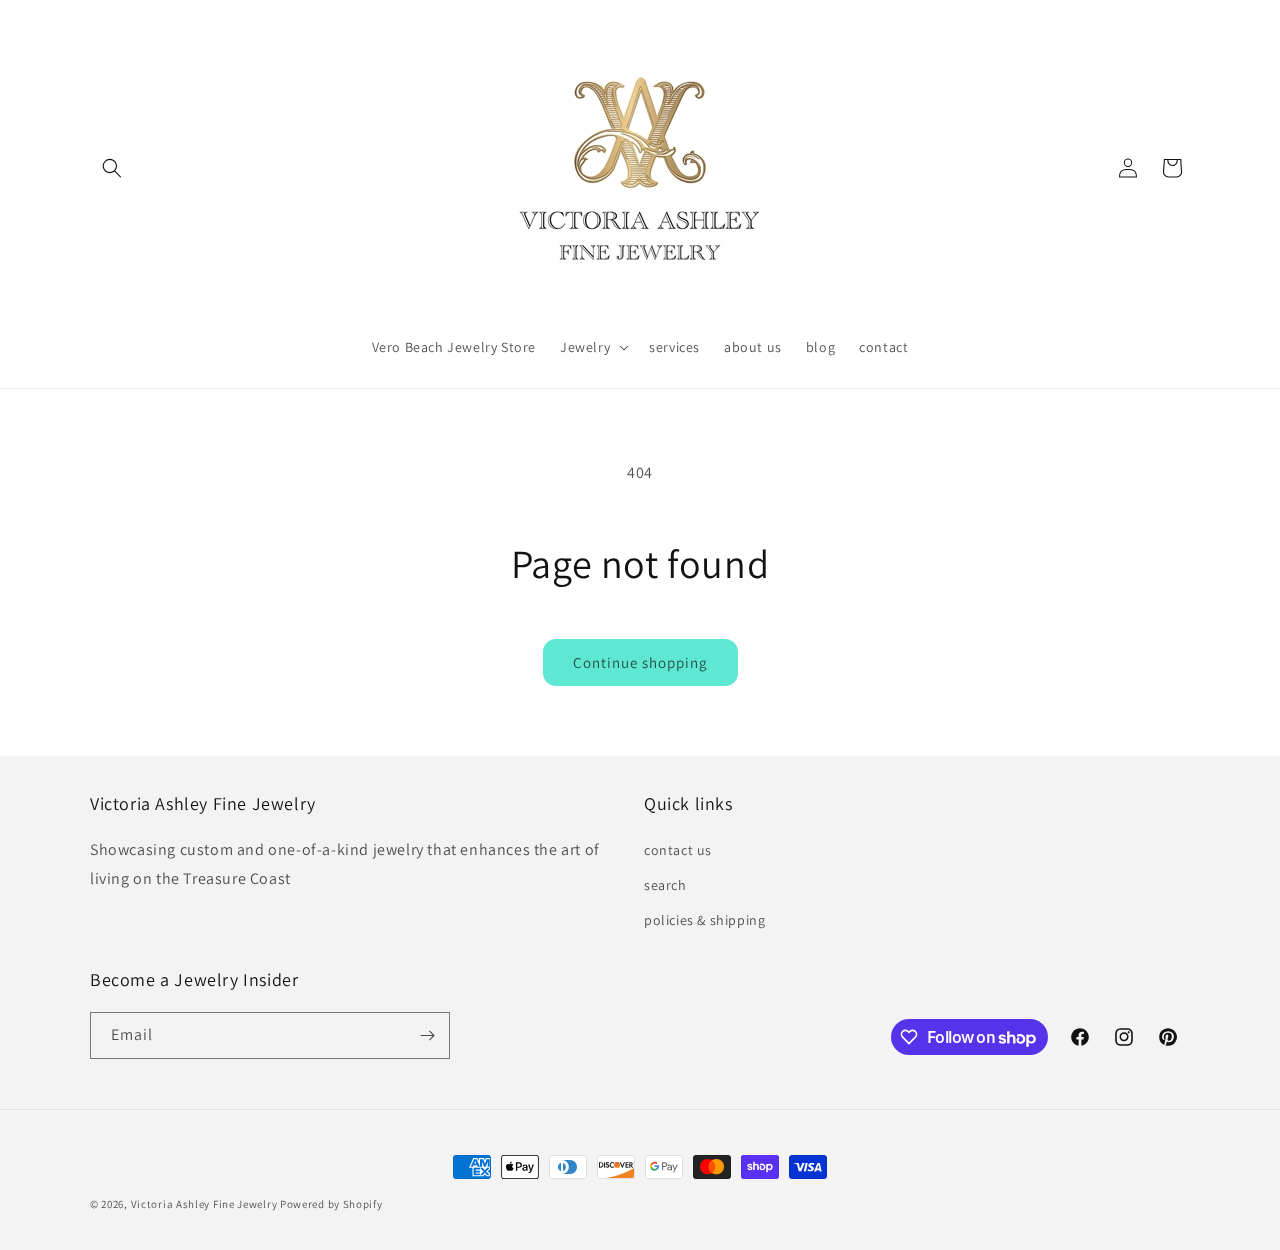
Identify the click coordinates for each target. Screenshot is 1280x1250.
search (665, 885)
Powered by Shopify (331, 1204)
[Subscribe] (427, 1035)
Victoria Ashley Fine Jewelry (204, 1204)
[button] (112, 168)
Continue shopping (640, 662)
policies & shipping (704, 920)
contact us (678, 850)
